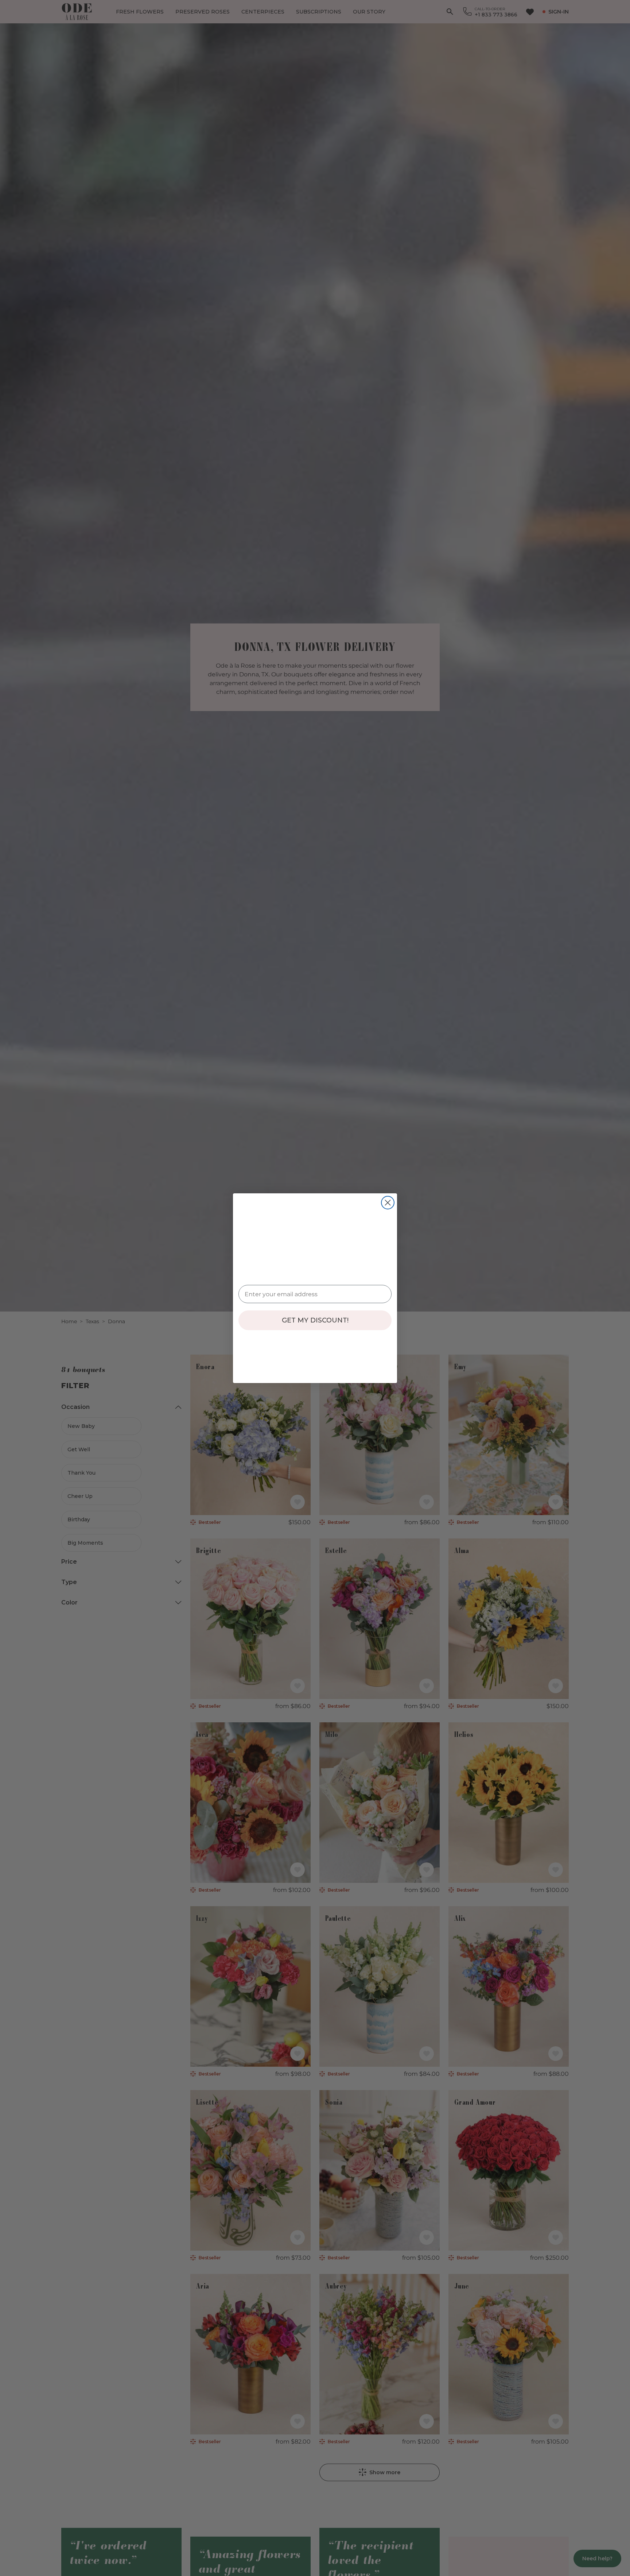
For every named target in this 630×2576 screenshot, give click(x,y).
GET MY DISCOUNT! (315, 1320)
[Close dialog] (388, 1203)
